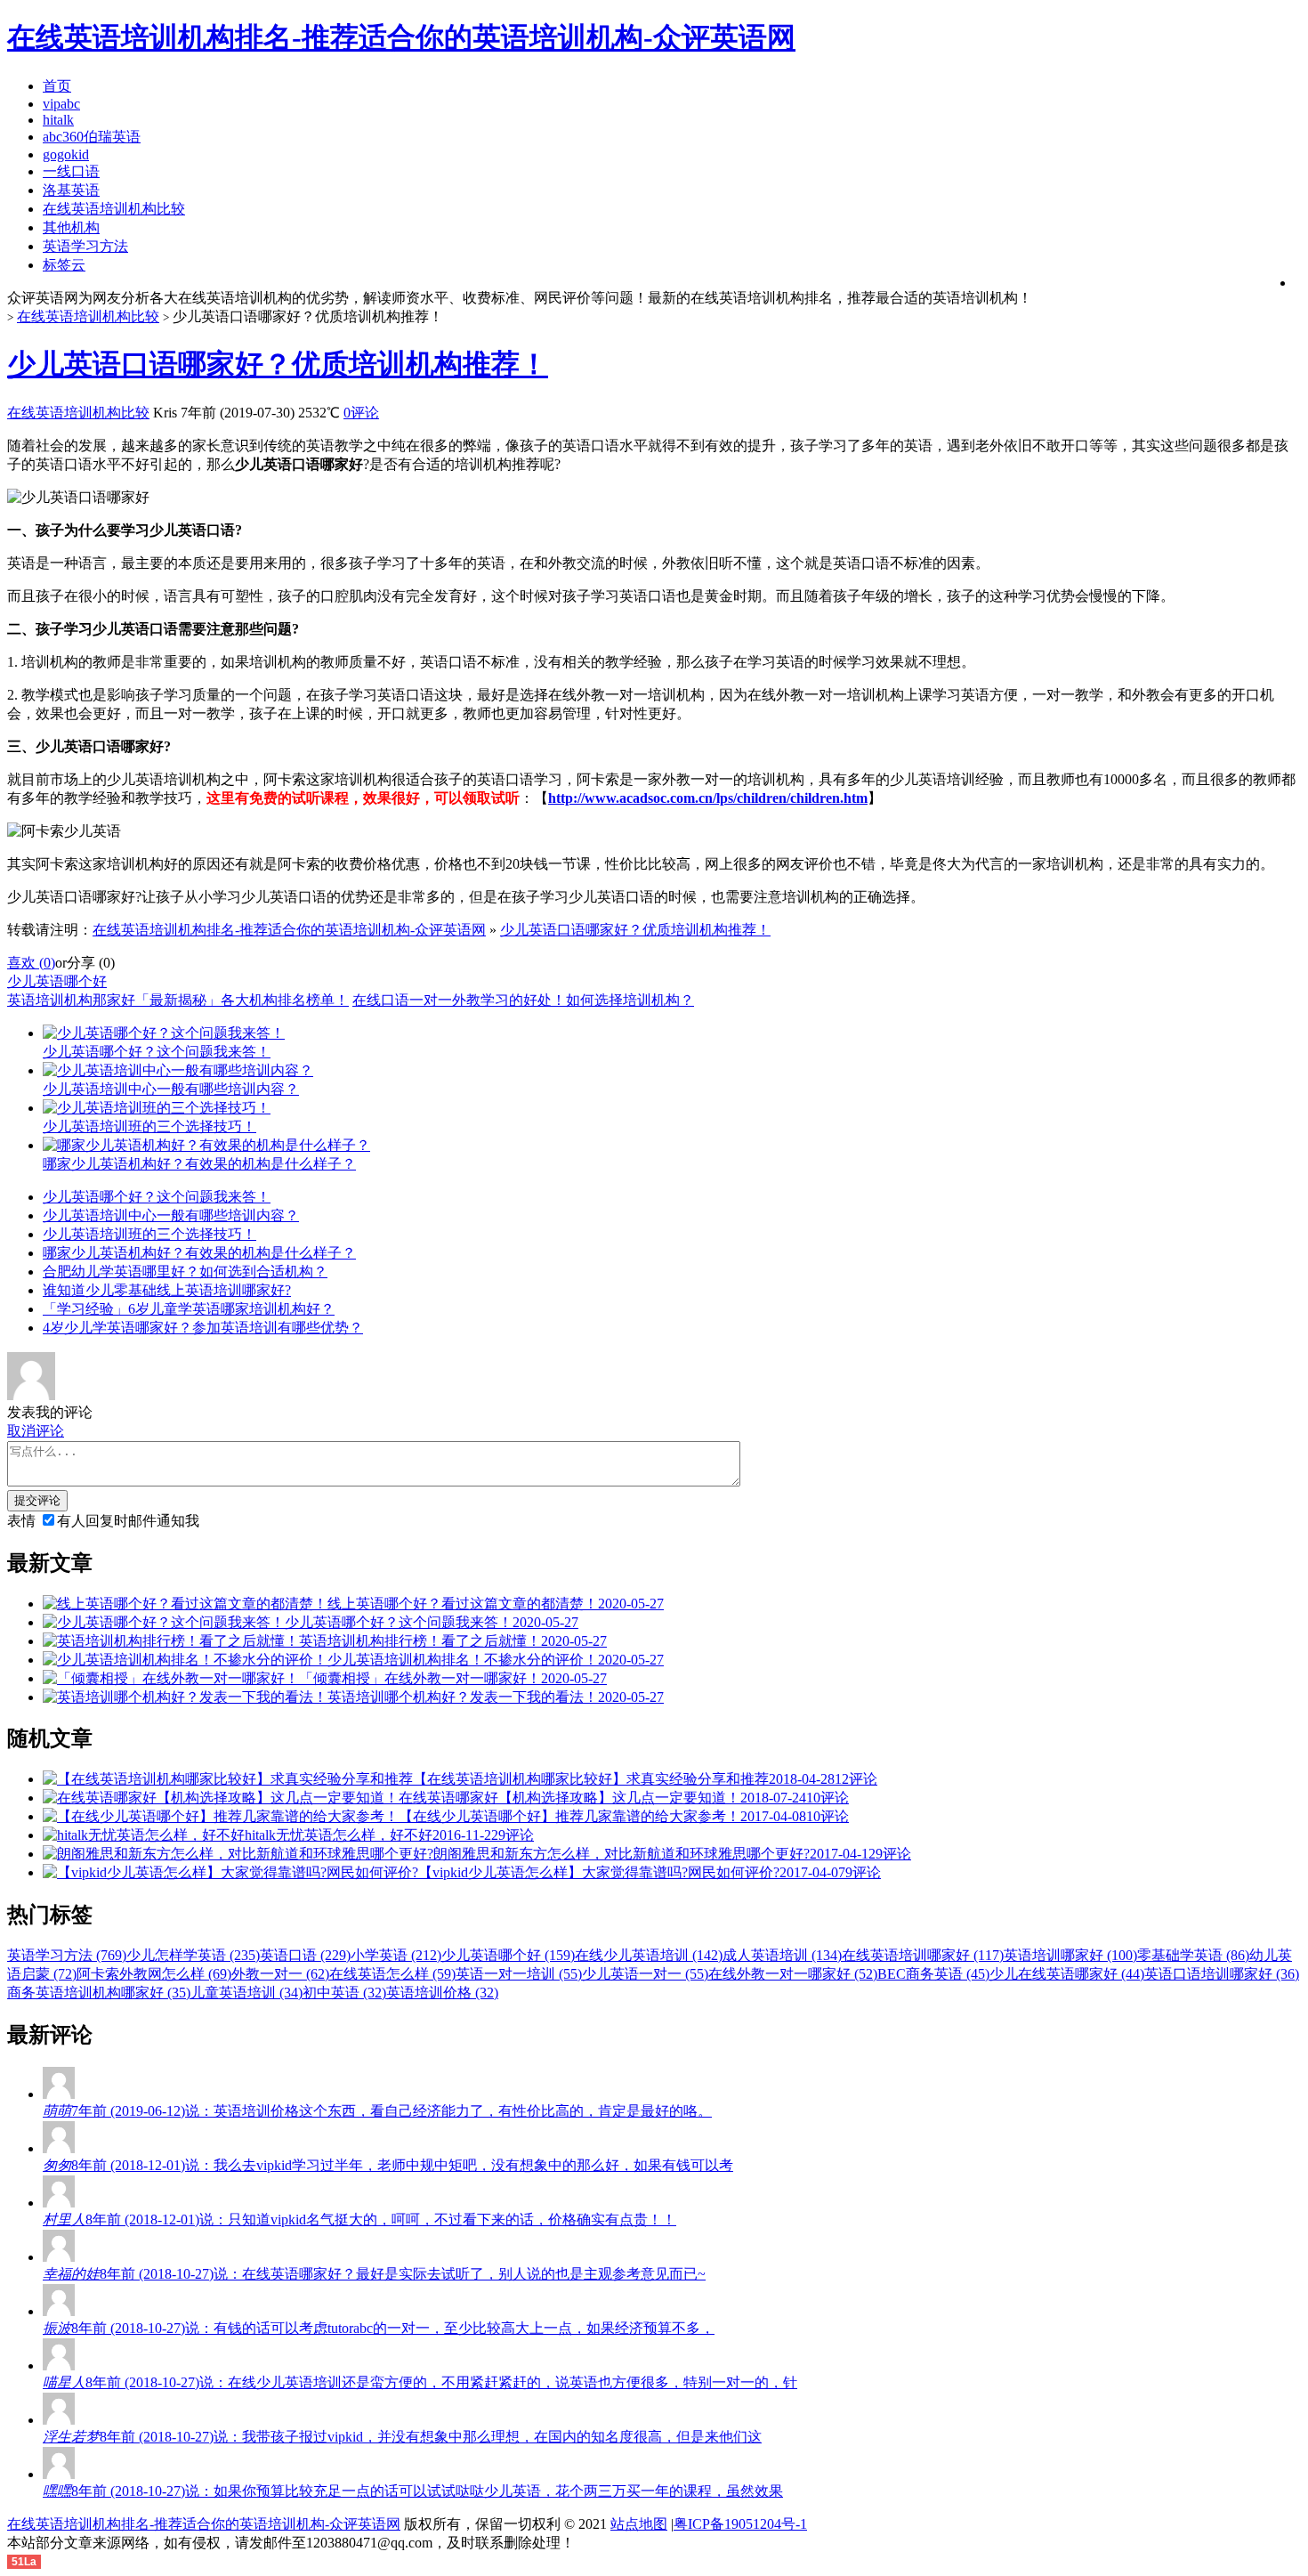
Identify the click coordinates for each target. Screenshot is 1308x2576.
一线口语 (71, 171)
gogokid (66, 154)
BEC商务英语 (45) (933, 1974)
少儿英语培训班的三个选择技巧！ (149, 1234)
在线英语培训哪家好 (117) (923, 1955)
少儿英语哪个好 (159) (508, 1955)
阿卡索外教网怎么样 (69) (154, 1974)
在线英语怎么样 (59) (392, 1974)
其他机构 (71, 227)
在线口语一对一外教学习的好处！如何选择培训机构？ (523, 1000)
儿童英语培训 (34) (246, 1993)
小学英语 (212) (396, 1955)
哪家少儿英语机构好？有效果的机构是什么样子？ (199, 1253)
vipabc (61, 104)
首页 (57, 86)
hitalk (58, 120)
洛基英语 (71, 190)
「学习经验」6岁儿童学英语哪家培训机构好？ (189, 1309)
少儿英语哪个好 (57, 981)
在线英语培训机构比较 (114, 209)
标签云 (64, 265)
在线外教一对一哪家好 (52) (793, 1974)
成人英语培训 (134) (782, 1955)
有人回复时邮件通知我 (128, 1521)
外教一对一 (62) (280, 1974)
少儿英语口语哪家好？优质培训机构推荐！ (278, 364)
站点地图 (639, 2524)
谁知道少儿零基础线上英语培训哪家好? (167, 1290)
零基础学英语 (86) (1193, 1955)
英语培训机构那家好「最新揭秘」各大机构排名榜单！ (178, 1000)
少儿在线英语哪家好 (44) (1067, 1974)
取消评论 (36, 1431)
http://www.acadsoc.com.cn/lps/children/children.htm (708, 798)
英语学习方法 (85, 246)
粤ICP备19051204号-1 (740, 2524)
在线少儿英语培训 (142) (649, 1955)
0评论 (361, 413)
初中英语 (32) (344, 1993)
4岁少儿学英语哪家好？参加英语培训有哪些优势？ (203, 1328)
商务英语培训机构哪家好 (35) (99, 1993)
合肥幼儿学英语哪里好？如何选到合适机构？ (185, 1272)
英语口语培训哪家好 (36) (1222, 1974)
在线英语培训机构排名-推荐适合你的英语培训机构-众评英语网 (289, 930)
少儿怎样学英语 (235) (193, 1955)
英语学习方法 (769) (67, 1955)
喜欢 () (31, 963)
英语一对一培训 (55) (519, 1974)
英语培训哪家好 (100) (1070, 1955)
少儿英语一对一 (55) (645, 1974)
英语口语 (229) (305, 1955)
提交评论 (37, 1500)
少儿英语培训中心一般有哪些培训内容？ (171, 1215)
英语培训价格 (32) (442, 1993)
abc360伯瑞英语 (92, 137)
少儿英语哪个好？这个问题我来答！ (157, 1197)
